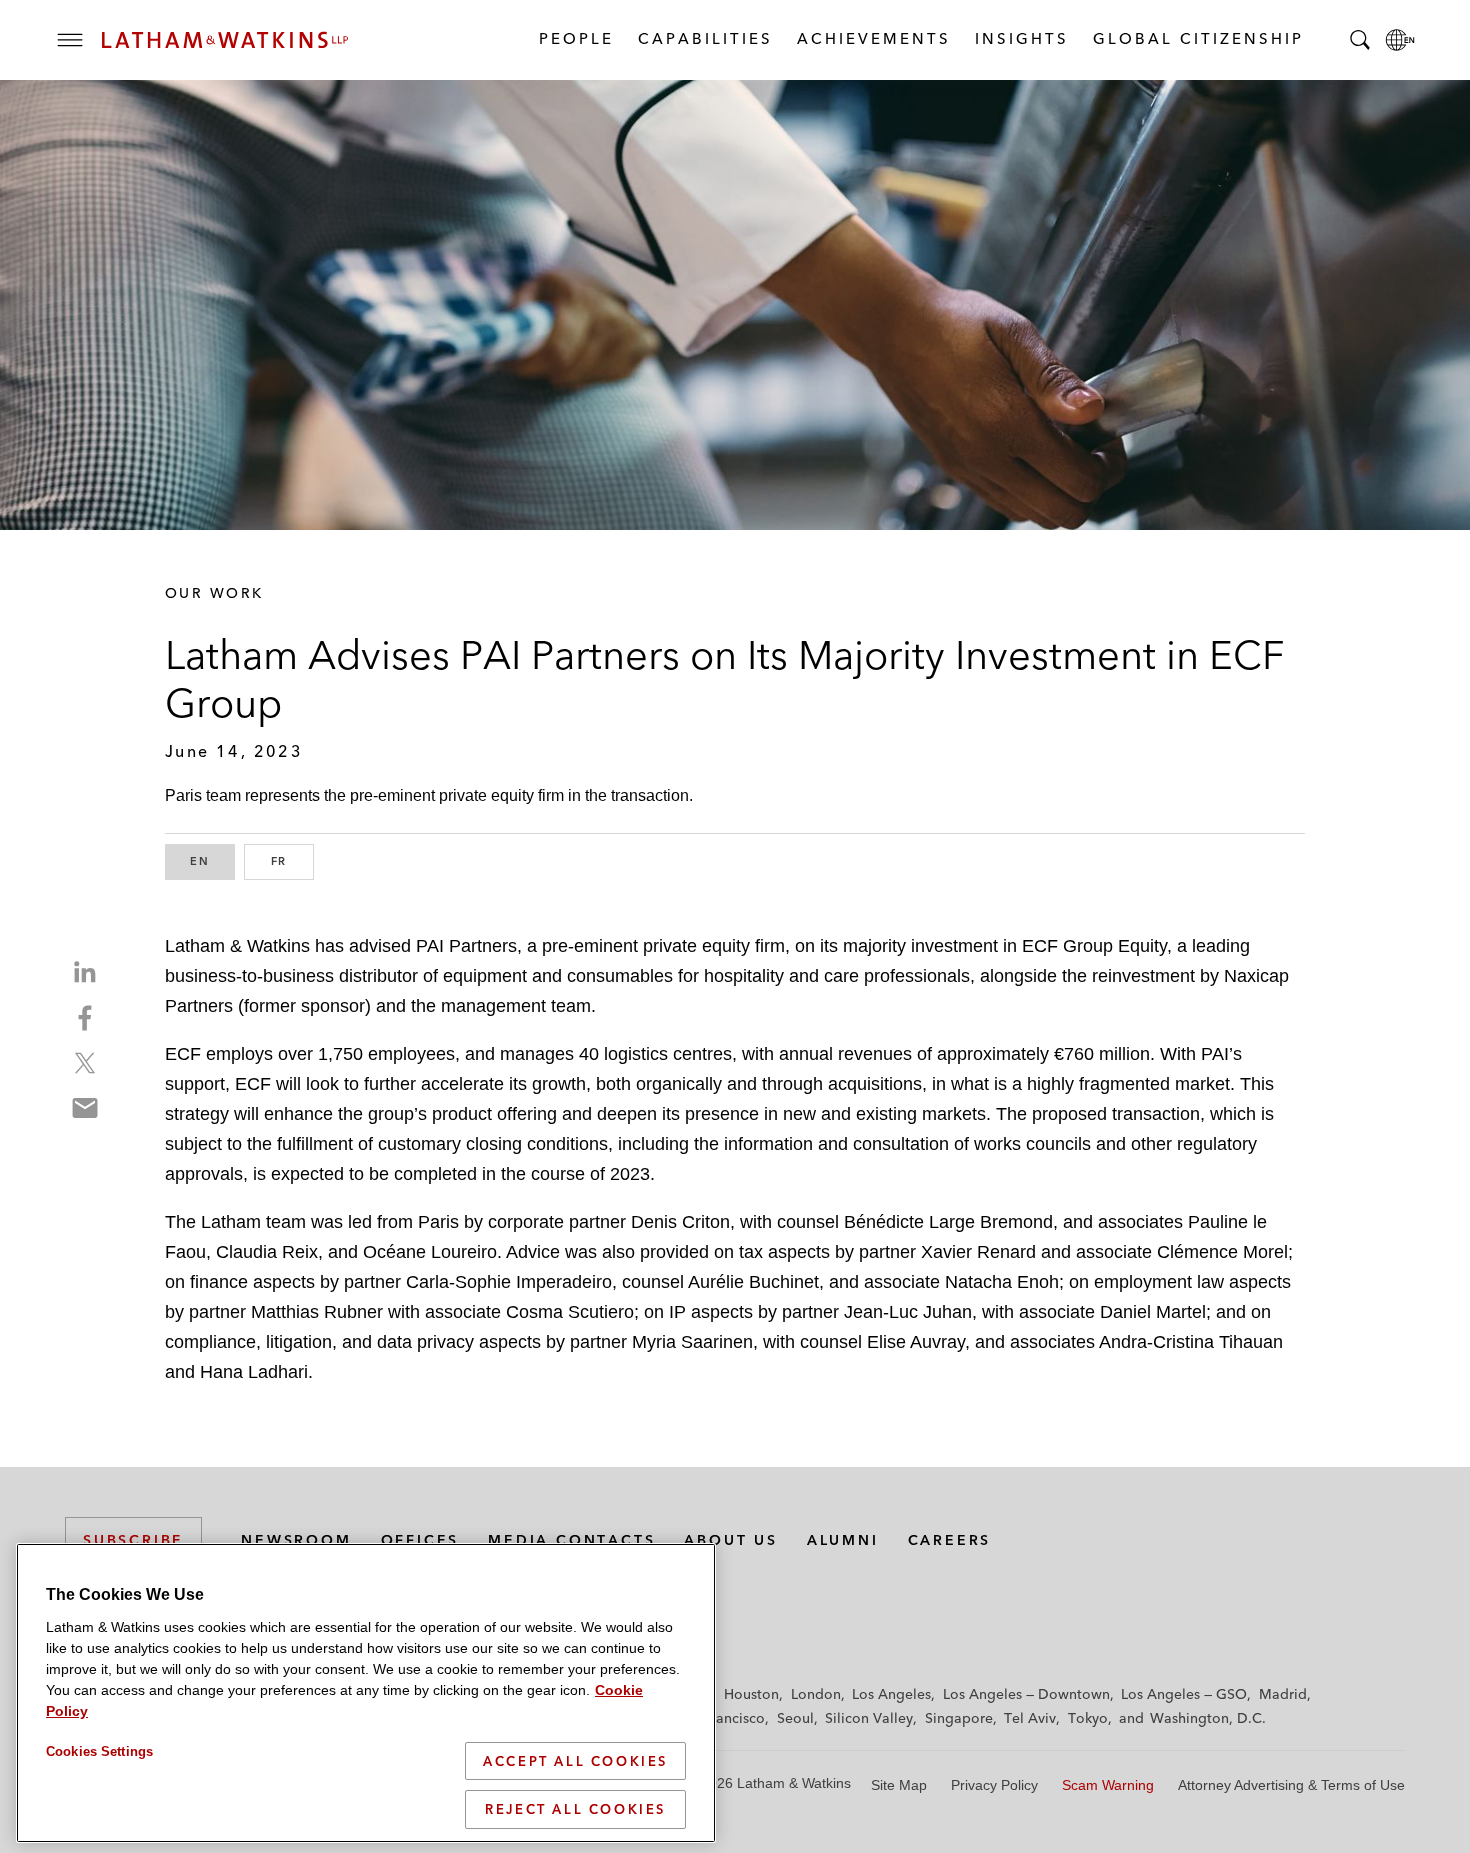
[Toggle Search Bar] (1360, 40)
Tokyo (1088, 1718)
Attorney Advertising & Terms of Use (1291, 1785)
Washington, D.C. (1208, 1718)
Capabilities (704, 38)
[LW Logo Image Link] (225, 40)
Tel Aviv (1030, 1718)
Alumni (843, 1540)
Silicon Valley (869, 1718)
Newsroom (296, 1540)
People (575, 38)
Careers (950, 1540)
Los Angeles (891, 1694)
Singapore (959, 1718)
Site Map (899, 1785)
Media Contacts (571, 1540)
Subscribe (133, 1540)
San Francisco (720, 1718)
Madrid (1283, 1694)
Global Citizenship (1197, 38)
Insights (1021, 38)
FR (292, 861)
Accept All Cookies (575, 1761)
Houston (751, 1694)
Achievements (873, 38)
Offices (420, 1540)
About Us (730, 1540)
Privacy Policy (994, 1785)
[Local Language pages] (1400, 40)
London (816, 1694)
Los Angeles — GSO (1184, 1694)
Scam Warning (1108, 1785)
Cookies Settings (99, 1751)
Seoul (795, 1718)
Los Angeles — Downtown (1026, 1694)
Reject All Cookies (575, 1809)
